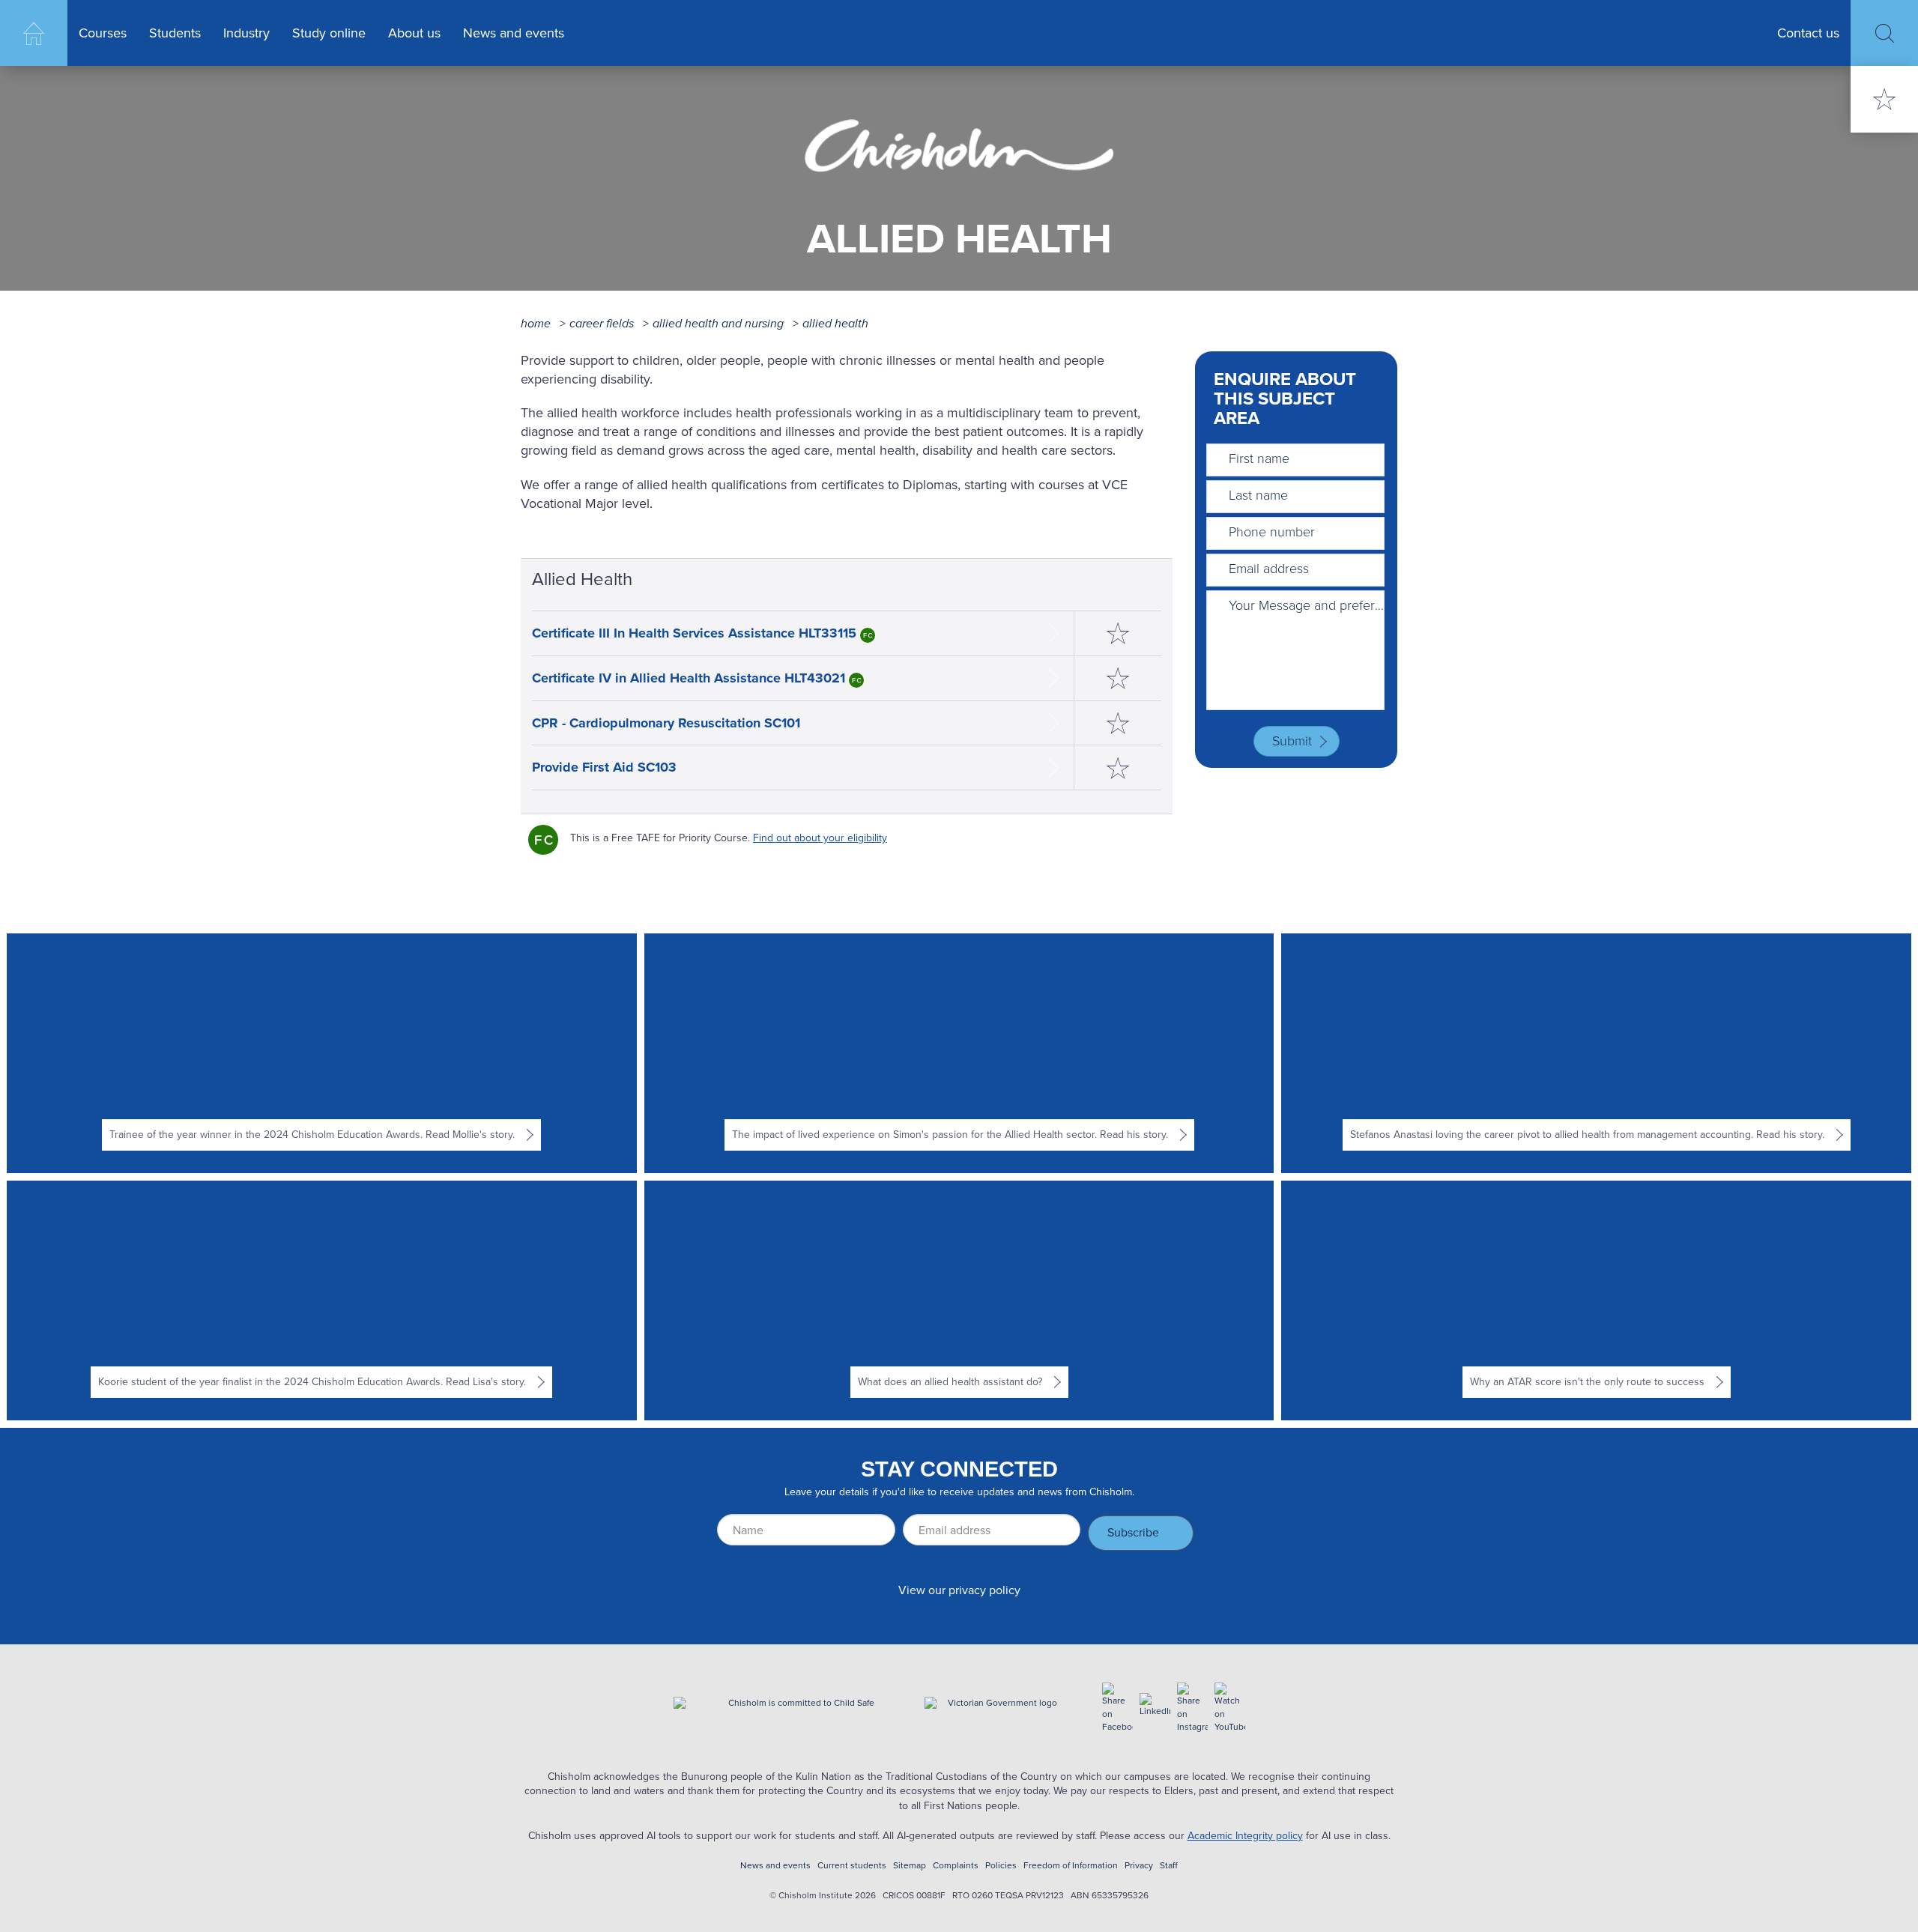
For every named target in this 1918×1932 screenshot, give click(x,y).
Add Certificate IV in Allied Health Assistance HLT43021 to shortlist (1118, 678)
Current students (852, 1866)
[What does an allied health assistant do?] (959, 1300)
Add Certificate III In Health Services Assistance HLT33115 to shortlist (1118, 633)
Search (1884, 33)
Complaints (956, 1866)
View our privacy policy (959, 1590)
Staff (1169, 1866)
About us (414, 33)
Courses (103, 33)
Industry (246, 33)
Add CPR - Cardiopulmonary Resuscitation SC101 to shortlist (1118, 723)
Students (175, 33)
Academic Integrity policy (1245, 1836)
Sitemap (910, 1866)
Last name (1258, 495)
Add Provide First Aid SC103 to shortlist (1118, 767)
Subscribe (1133, 1532)
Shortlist (1884, 99)
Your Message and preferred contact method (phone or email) (1307, 605)
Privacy (1139, 1866)
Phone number (1272, 532)
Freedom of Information (1071, 1866)
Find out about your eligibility (820, 838)
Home (34, 33)
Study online (329, 33)
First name (1259, 458)
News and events (514, 33)
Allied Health (835, 323)
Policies (1001, 1866)
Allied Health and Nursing (718, 323)
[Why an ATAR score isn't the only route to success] (1597, 1300)
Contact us (1808, 33)
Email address (1269, 569)
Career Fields (602, 323)
